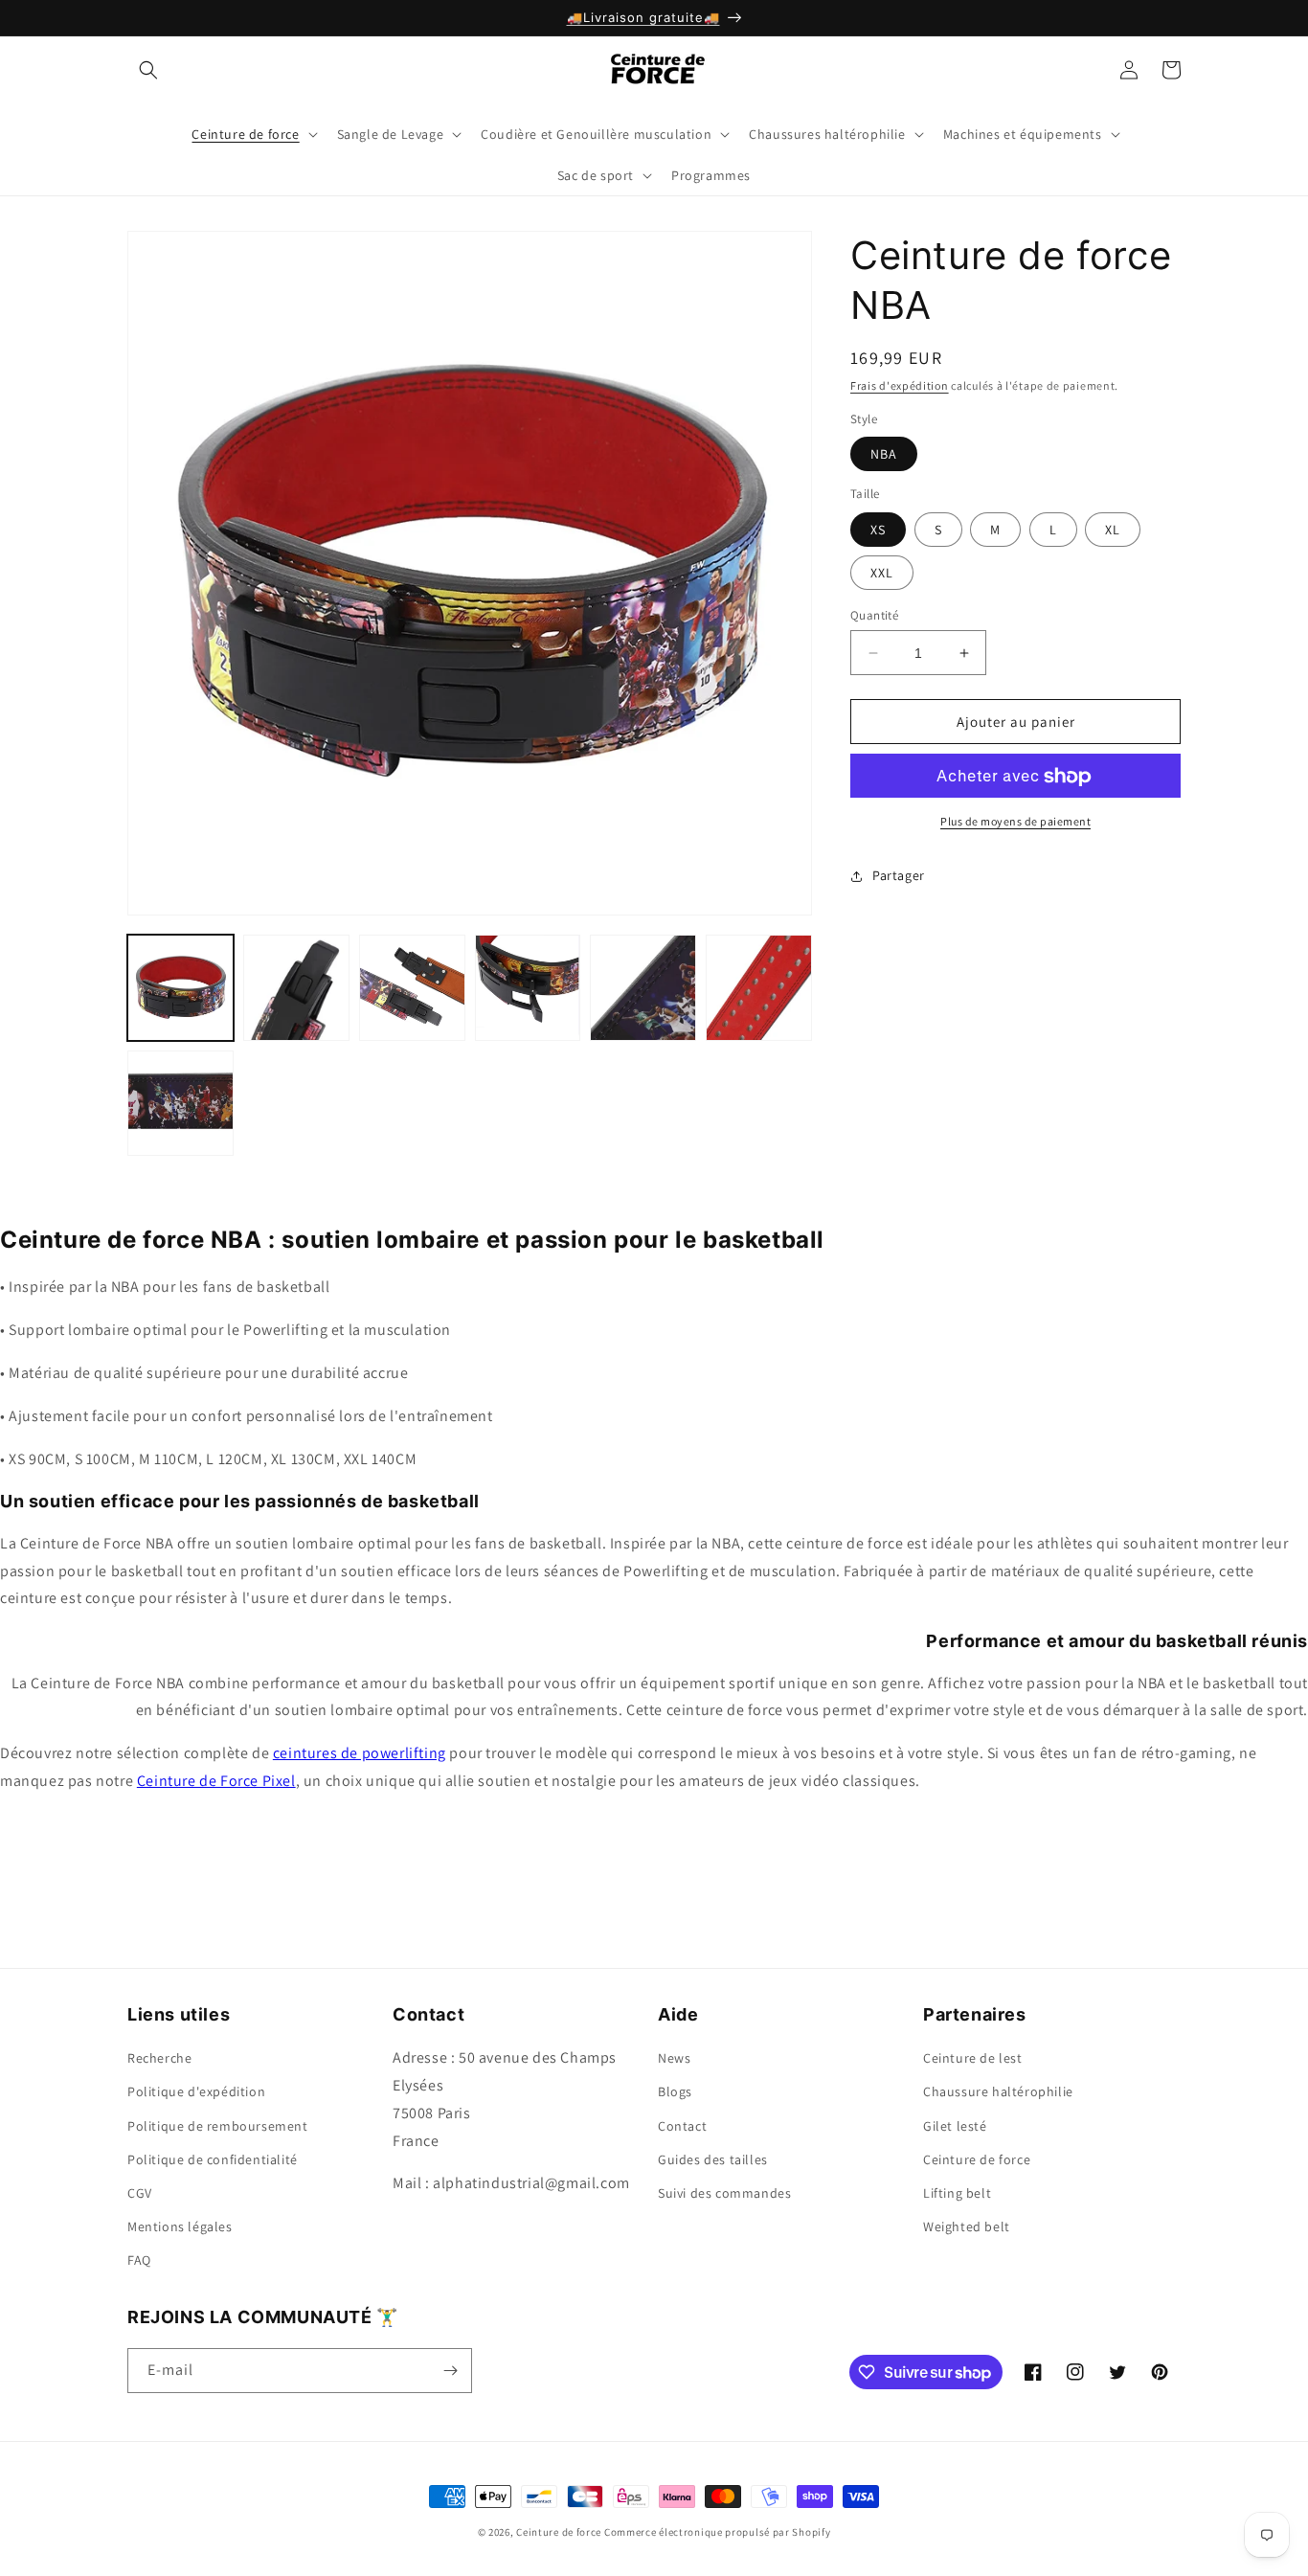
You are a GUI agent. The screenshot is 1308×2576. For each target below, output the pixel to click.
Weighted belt (967, 2226)
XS (878, 530)
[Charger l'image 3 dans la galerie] (412, 988)
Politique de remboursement (218, 2126)
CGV (140, 2193)
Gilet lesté (955, 2126)
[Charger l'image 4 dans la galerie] (528, 988)
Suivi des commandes (724, 2193)
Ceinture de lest (973, 2058)
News (674, 2058)
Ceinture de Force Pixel (216, 1781)
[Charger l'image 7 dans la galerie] (180, 1104)
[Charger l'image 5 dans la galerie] (643, 988)
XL (1113, 530)
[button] (148, 70)
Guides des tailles (713, 2159)
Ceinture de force (977, 2159)
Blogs (675, 2091)
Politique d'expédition (196, 2091)
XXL (882, 573)
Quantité (874, 615)
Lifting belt (957, 2193)
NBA (884, 455)
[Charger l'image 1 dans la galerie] (180, 988)
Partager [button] (899, 875)
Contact (682, 2126)
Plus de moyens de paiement (1015, 822)
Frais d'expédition (900, 385)
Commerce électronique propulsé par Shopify (717, 2532)
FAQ (139, 2260)
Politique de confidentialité (213, 2159)
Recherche (159, 2058)
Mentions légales (180, 2226)
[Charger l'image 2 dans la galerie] (296, 988)
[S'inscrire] (450, 2371)
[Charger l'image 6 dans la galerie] (759, 988)
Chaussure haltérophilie (998, 2091)
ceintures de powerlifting (360, 1753)
